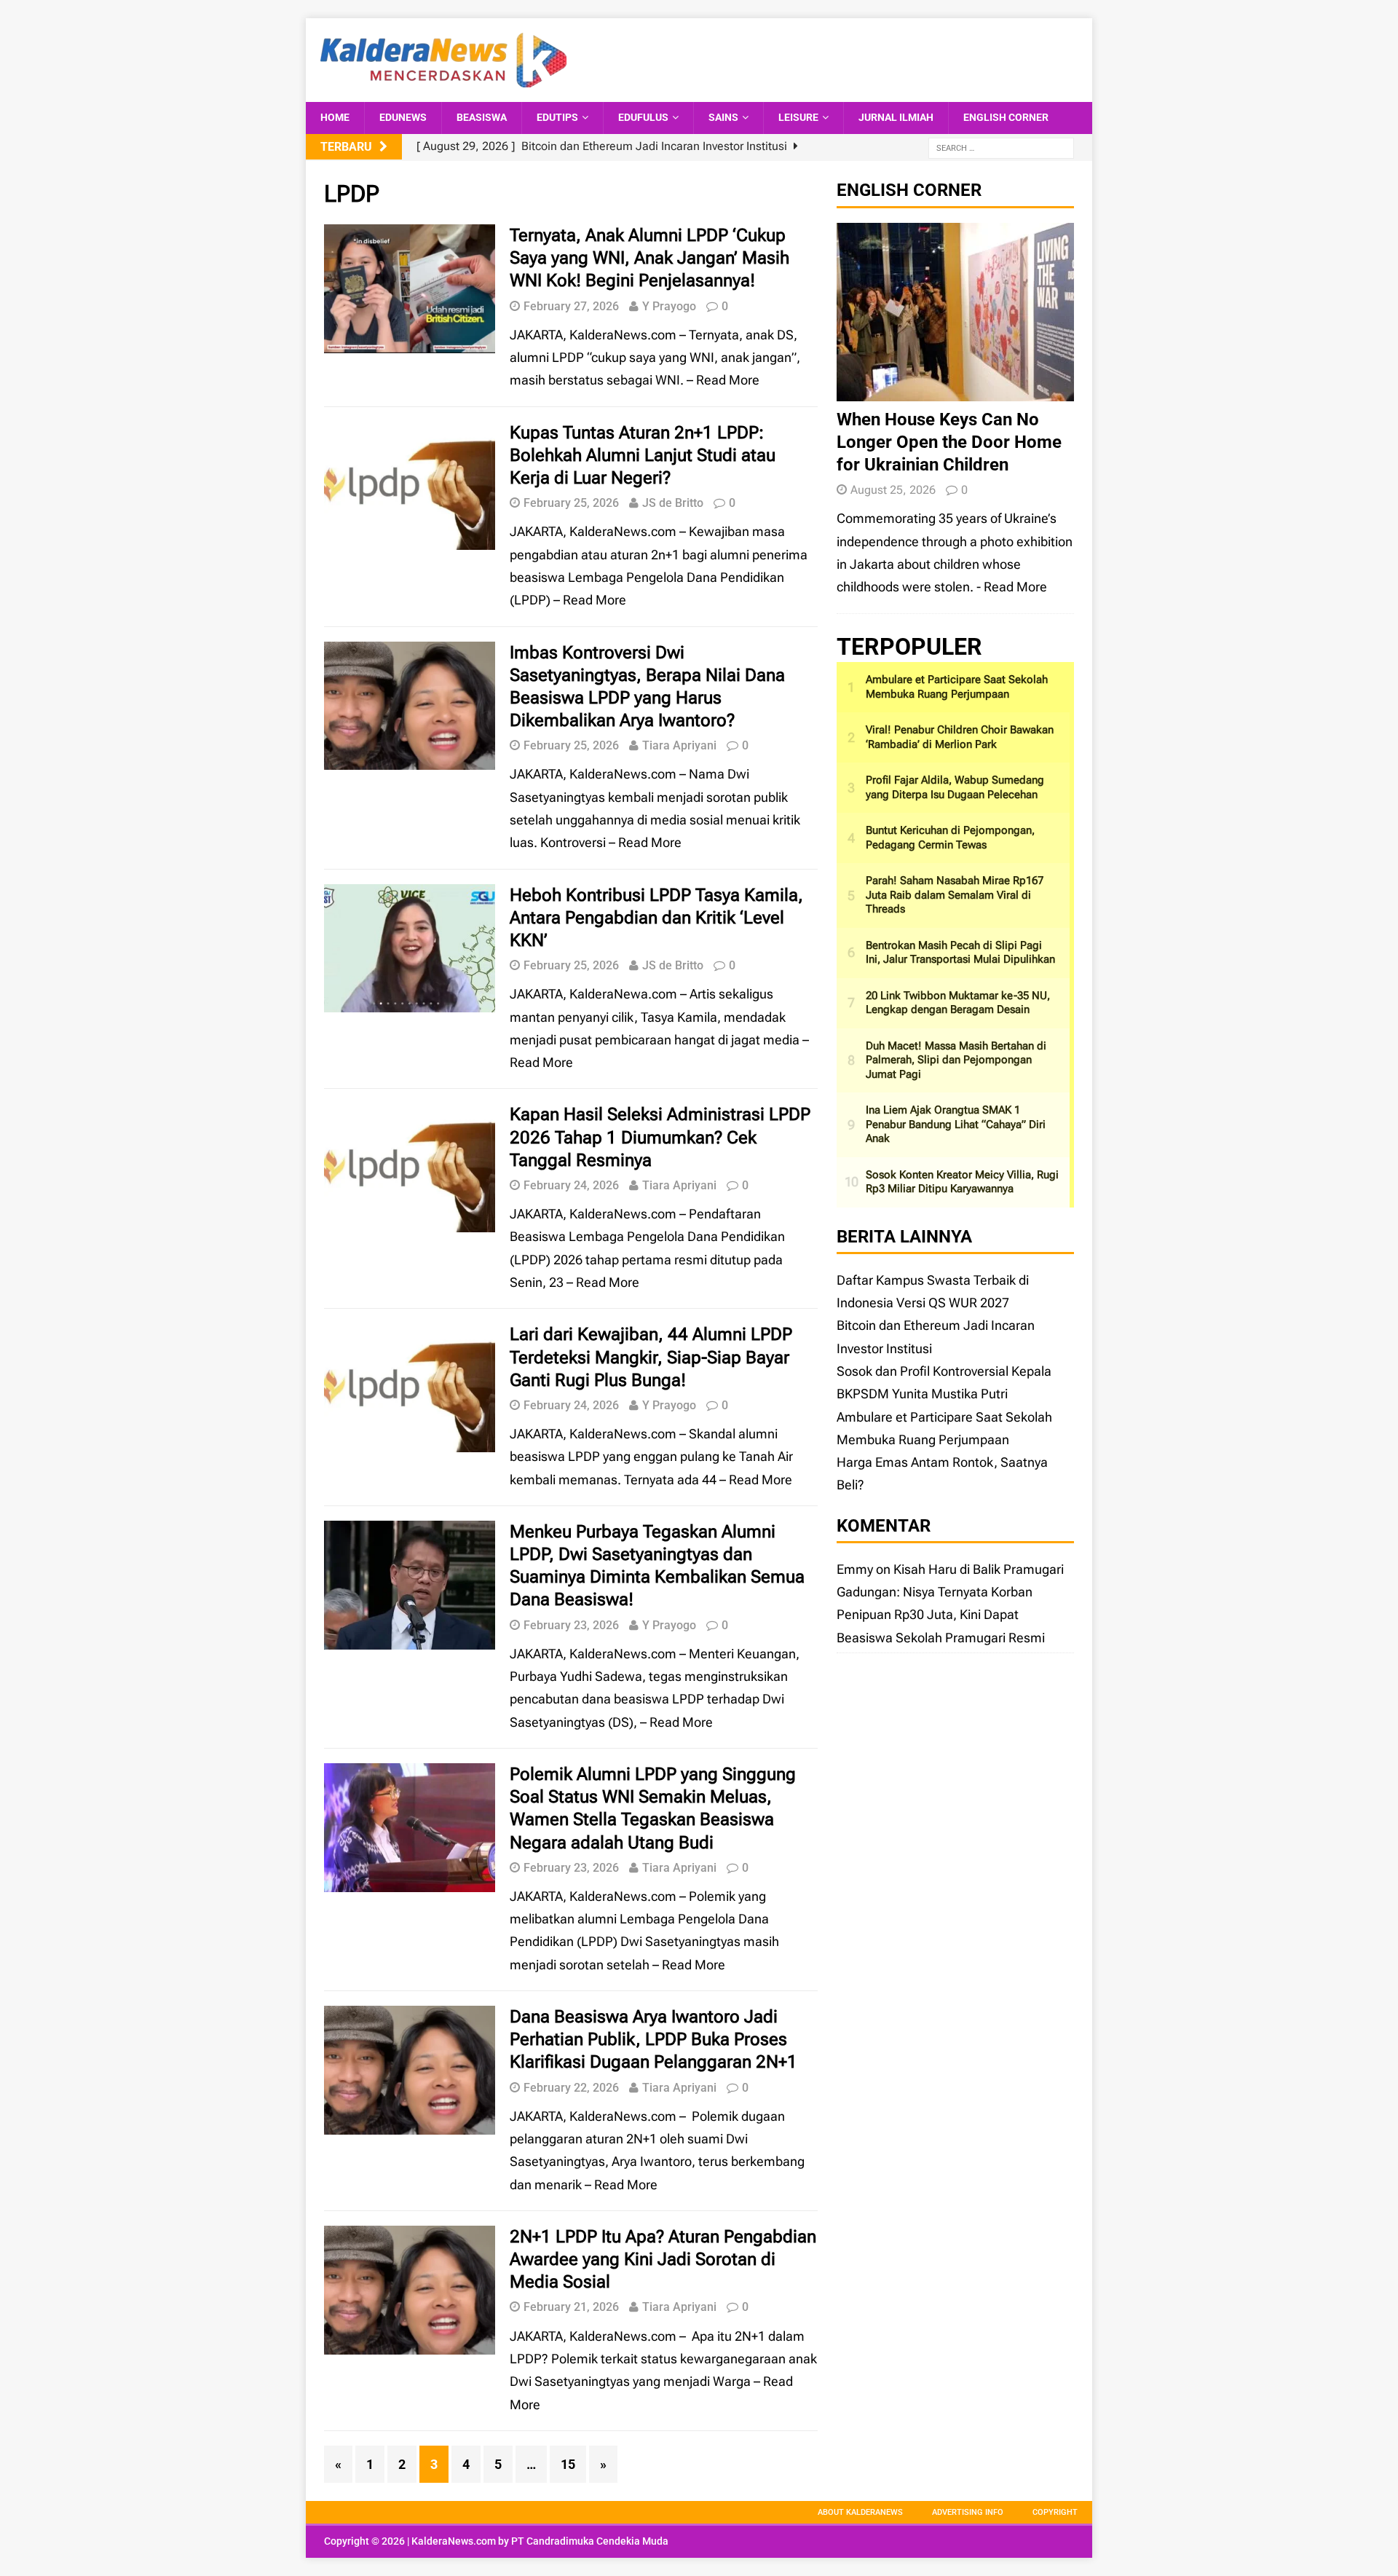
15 (568, 2464)
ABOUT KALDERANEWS (860, 2512)
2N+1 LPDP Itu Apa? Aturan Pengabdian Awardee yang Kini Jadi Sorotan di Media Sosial (663, 2259)
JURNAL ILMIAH (896, 117)
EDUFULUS (643, 117)
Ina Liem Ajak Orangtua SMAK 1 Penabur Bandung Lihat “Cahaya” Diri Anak (956, 1124)
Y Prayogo (669, 306)
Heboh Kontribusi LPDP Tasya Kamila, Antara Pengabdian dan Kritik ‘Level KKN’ (656, 918)
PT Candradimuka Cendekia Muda (590, 2541)
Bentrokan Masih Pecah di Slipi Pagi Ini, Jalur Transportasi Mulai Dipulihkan (960, 953)
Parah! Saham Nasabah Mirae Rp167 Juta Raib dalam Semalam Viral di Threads (955, 895)
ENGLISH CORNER (1006, 117)
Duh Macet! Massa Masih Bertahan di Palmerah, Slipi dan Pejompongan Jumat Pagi (956, 1060)
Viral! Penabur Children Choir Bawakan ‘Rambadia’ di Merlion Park (960, 737)
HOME (335, 117)
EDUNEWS (403, 117)
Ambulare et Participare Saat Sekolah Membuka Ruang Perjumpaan (957, 687)
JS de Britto (673, 503)
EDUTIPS (557, 117)
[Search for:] (1001, 147)
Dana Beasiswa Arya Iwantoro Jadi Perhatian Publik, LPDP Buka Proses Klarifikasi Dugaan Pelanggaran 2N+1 (653, 2039)
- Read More (1012, 587)
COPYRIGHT (1055, 2512)
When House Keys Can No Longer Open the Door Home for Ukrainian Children (949, 442)
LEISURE (798, 117)
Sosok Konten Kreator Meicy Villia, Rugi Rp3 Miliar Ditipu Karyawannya (962, 1182)
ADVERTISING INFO (968, 2512)
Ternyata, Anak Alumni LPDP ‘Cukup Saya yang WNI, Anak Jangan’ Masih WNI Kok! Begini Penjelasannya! (649, 258)
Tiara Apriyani (679, 745)
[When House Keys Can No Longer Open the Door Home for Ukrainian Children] (955, 389)
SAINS (723, 117)
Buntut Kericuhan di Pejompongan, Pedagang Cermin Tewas (950, 838)
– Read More (723, 380)
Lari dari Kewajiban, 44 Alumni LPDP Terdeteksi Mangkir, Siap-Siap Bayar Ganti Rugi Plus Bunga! (651, 1357)
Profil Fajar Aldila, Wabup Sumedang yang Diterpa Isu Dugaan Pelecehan (955, 787)
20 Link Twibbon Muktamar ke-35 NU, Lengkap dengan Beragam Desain (958, 1003)
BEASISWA (482, 117)
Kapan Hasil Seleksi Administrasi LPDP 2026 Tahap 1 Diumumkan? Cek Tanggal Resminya (660, 1137)
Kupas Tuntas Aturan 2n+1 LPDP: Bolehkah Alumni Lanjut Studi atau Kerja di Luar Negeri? (643, 455)
